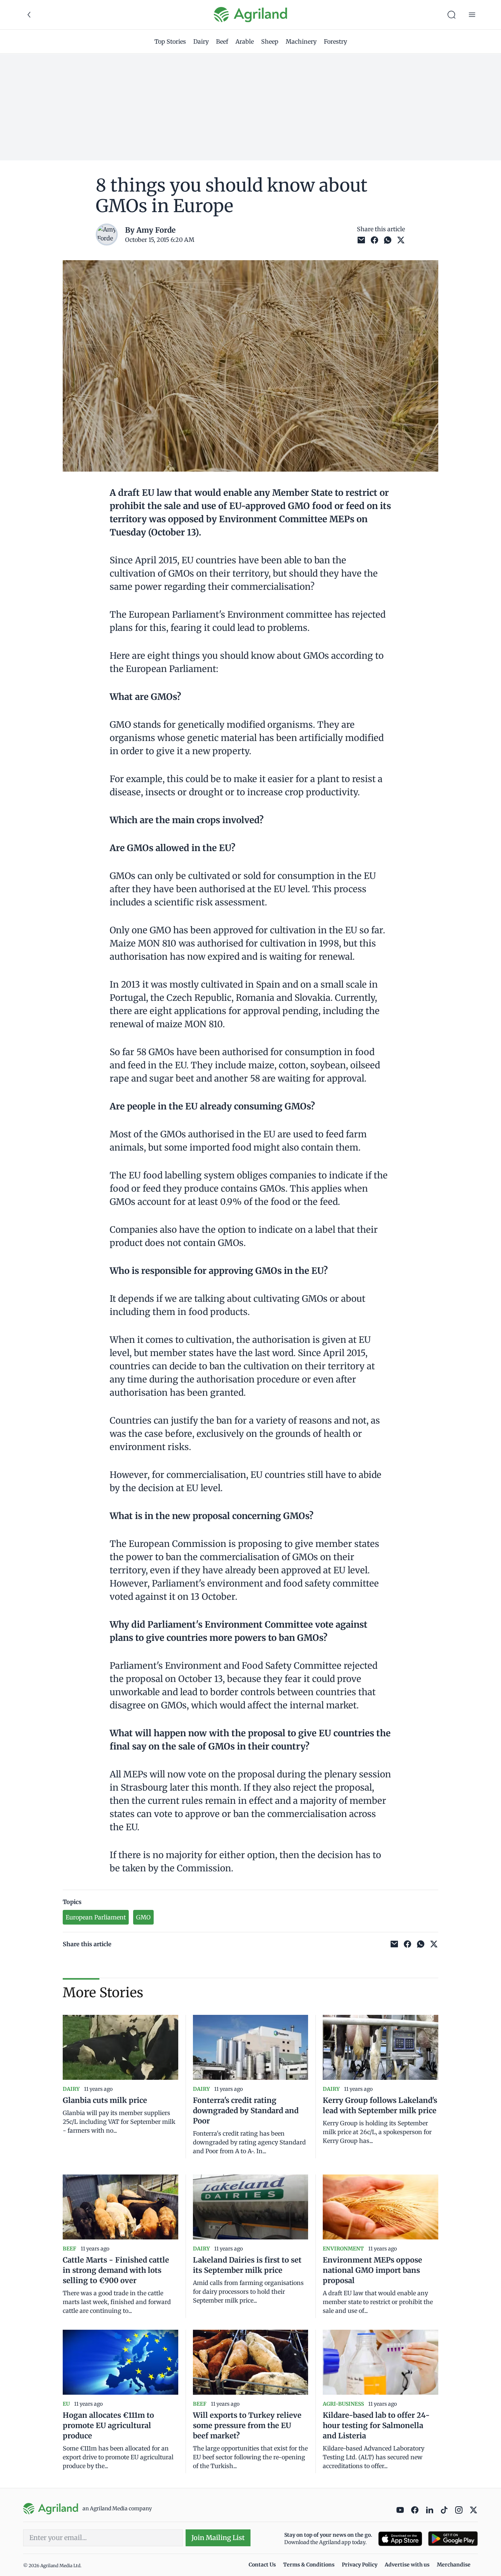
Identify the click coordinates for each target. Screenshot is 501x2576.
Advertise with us (407, 2565)
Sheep (270, 41)
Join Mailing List (218, 2538)
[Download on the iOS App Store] (400, 2539)
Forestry (335, 41)
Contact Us (262, 2565)
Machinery (301, 41)
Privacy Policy (360, 2565)
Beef (222, 41)
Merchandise (454, 2565)
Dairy (201, 41)
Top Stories (170, 41)
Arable (245, 41)
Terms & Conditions (309, 2565)
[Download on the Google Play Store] (453, 2539)
